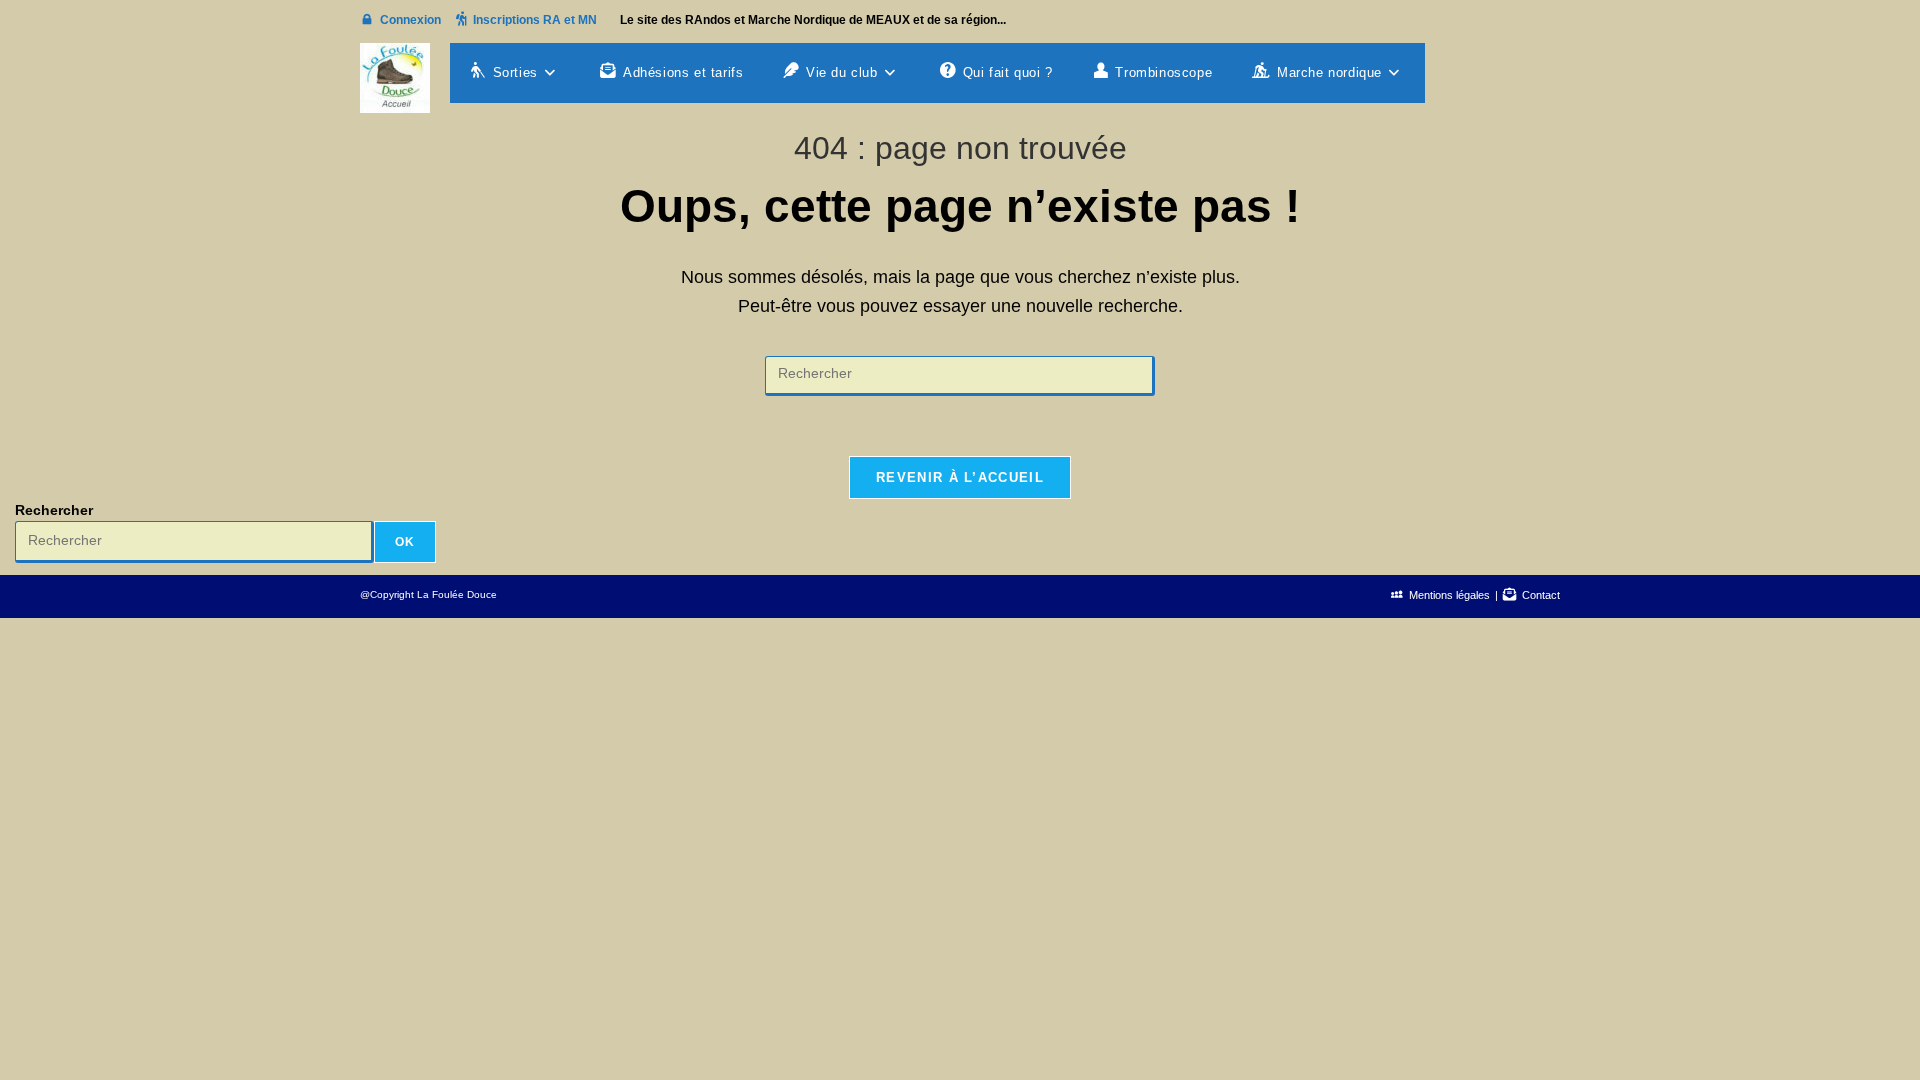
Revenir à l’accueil (960, 477)
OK (405, 542)
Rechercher (54, 510)
